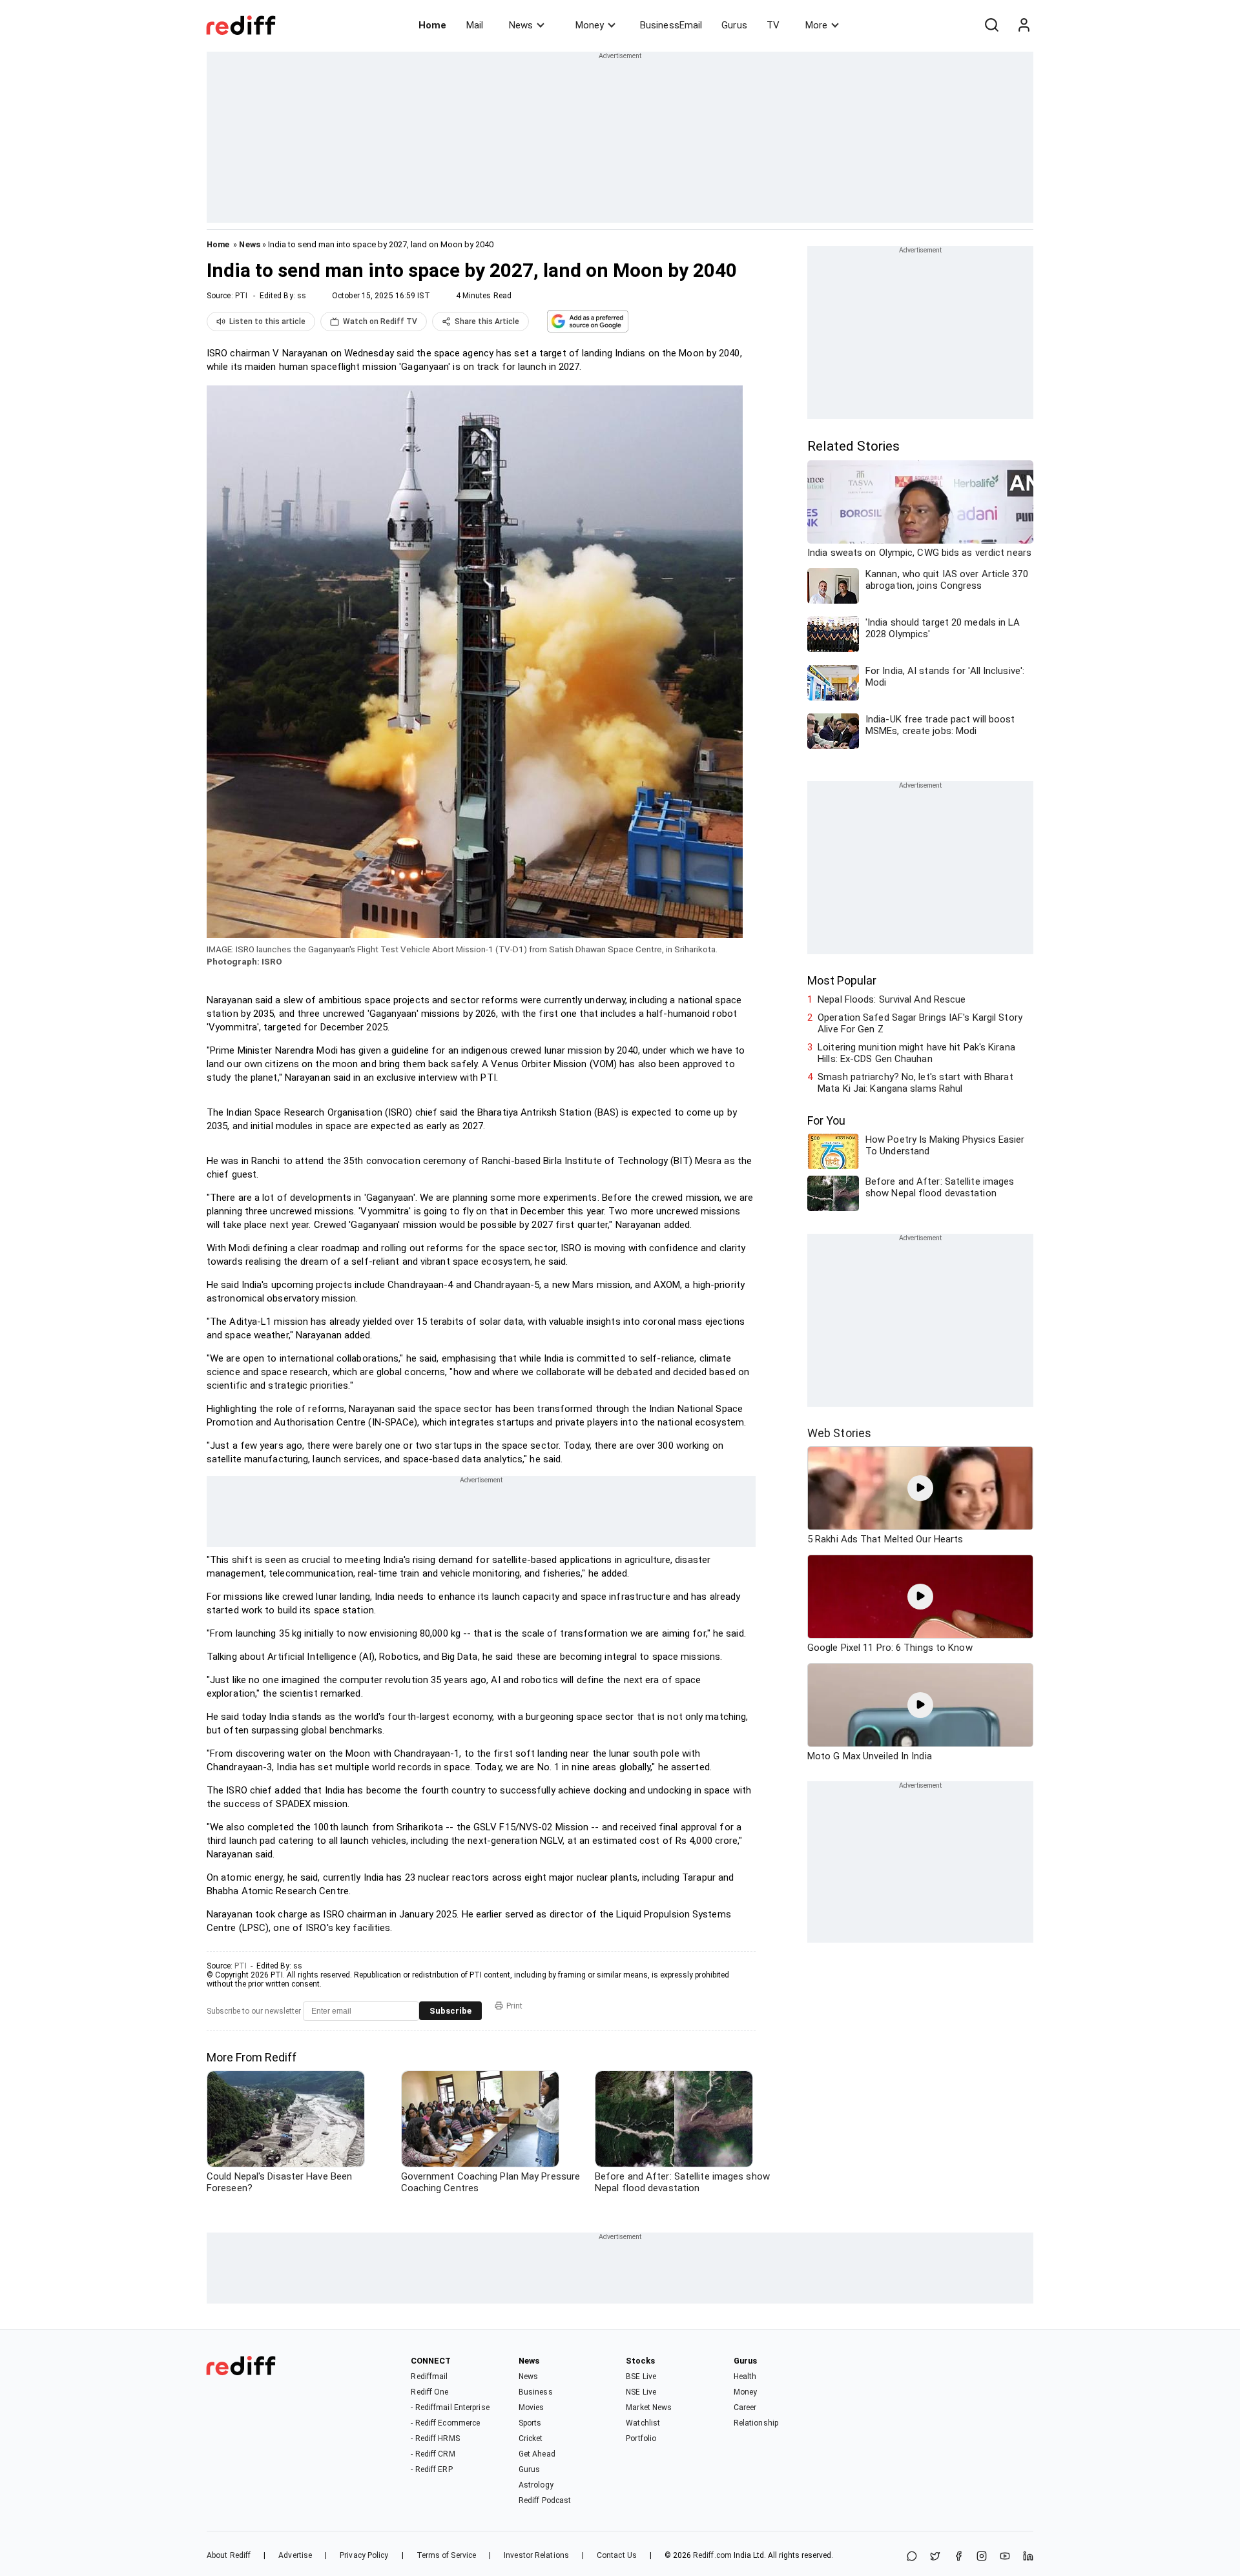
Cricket (531, 2438)
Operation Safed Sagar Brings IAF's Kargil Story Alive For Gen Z (920, 1023)
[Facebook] (958, 2557)
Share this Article (487, 322)
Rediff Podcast (545, 2500)
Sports (530, 2423)
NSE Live (641, 2392)
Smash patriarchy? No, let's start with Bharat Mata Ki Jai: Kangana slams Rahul (915, 1083)
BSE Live (641, 2377)
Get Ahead (537, 2454)
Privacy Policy (364, 2555)
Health (745, 2377)
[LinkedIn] (1028, 2557)
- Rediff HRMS (435, 2438)
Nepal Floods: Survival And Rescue (892, 999)
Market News (649, 2407)
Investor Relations (536, 2555)
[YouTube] (1005, 2557)
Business (536, 2392)
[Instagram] (982, 2557)
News (521, 25)
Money (590, 25)
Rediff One (429, 2392)
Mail (475, 25)
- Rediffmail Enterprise (450, 2407)
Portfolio (641, 2438)
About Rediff (229, 2555)
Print (514, 2006)
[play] (920, 1488)
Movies (532, 2407)
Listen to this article (267, 322)
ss (302, 296)
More (816, 25)
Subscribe (450, 2011)
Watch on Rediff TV (380, 322)
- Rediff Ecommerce (445, 2423)
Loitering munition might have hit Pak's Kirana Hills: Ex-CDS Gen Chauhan (916, 1053)
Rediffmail (429, 2377)
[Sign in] (1024, 25)
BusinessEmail (671, 25)
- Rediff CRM (433, 2454)
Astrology (536, 2485)
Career (745, 2407)
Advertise (295, 2555)
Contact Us (617, 2555)
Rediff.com (712, 2555)
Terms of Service (447, 2555)
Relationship (756, 2423)
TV (773, 25)
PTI (241, 296)
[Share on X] (935, 2557)
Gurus (734, 25)
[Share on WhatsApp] (912, 2557)
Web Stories (839, 1433)
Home (432, 25)
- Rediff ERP (431, 2469)
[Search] (991, 25)
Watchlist (643, 2423)
